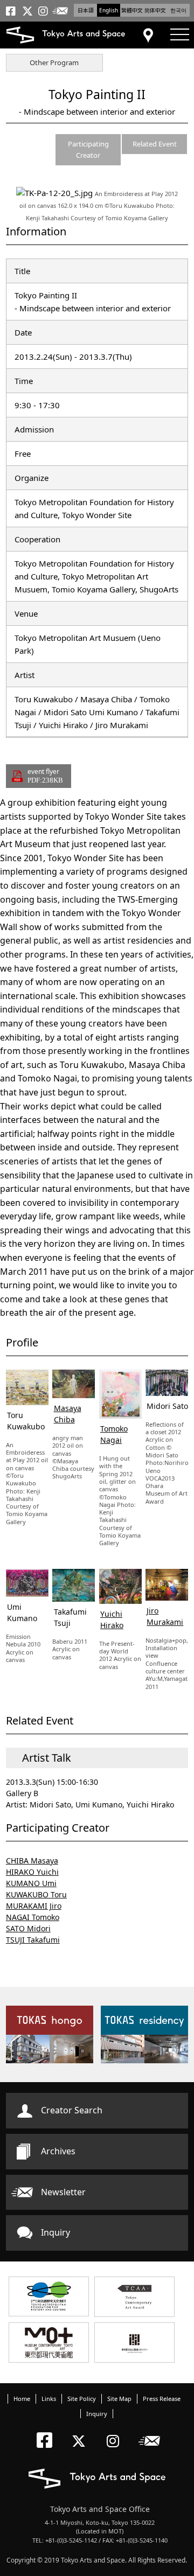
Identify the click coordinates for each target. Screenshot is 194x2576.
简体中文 (155, 10)
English (109, 10)
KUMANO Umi (31, 1883)
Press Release (162, 2399)
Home (22, 2399)
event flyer (45, 776)
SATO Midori (28, 1928)
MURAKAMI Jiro (34, 1906)
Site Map (119, 2399)
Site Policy (82, 2399)
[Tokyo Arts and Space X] (81, 2432)
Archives (58, 2151)
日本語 (86, 10)
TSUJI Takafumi (33, 1940)
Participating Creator (88, 149)
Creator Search (72, 2110)
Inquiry (56, 2232)
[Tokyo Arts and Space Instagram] (116, 2432)
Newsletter (63, 2192)
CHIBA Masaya (32, 1861)
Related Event (155, 144)
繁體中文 (132, 10)
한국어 (178, 10)
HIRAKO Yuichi (32, 1872)
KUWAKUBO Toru (36, 1894)
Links (49, 2399)
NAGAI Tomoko (33, 1917)
